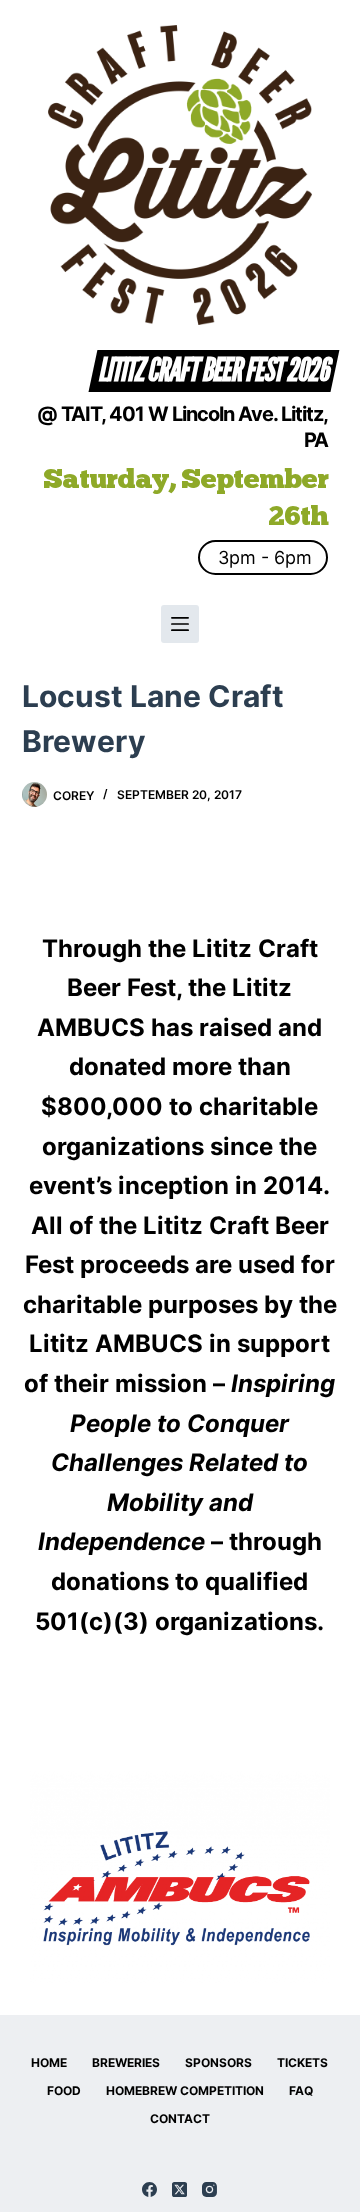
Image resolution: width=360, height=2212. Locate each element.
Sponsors (218, 2062)
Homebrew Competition (185, 2090)
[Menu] (180, 624)
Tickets (302, 2062)
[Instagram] (209, 2189)
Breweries (126, 2062)
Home (49, 2062)
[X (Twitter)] (179, 2189)
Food (64, 2090)
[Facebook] (149, 2189)
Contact (180, 2118)
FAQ (301, 2090)
